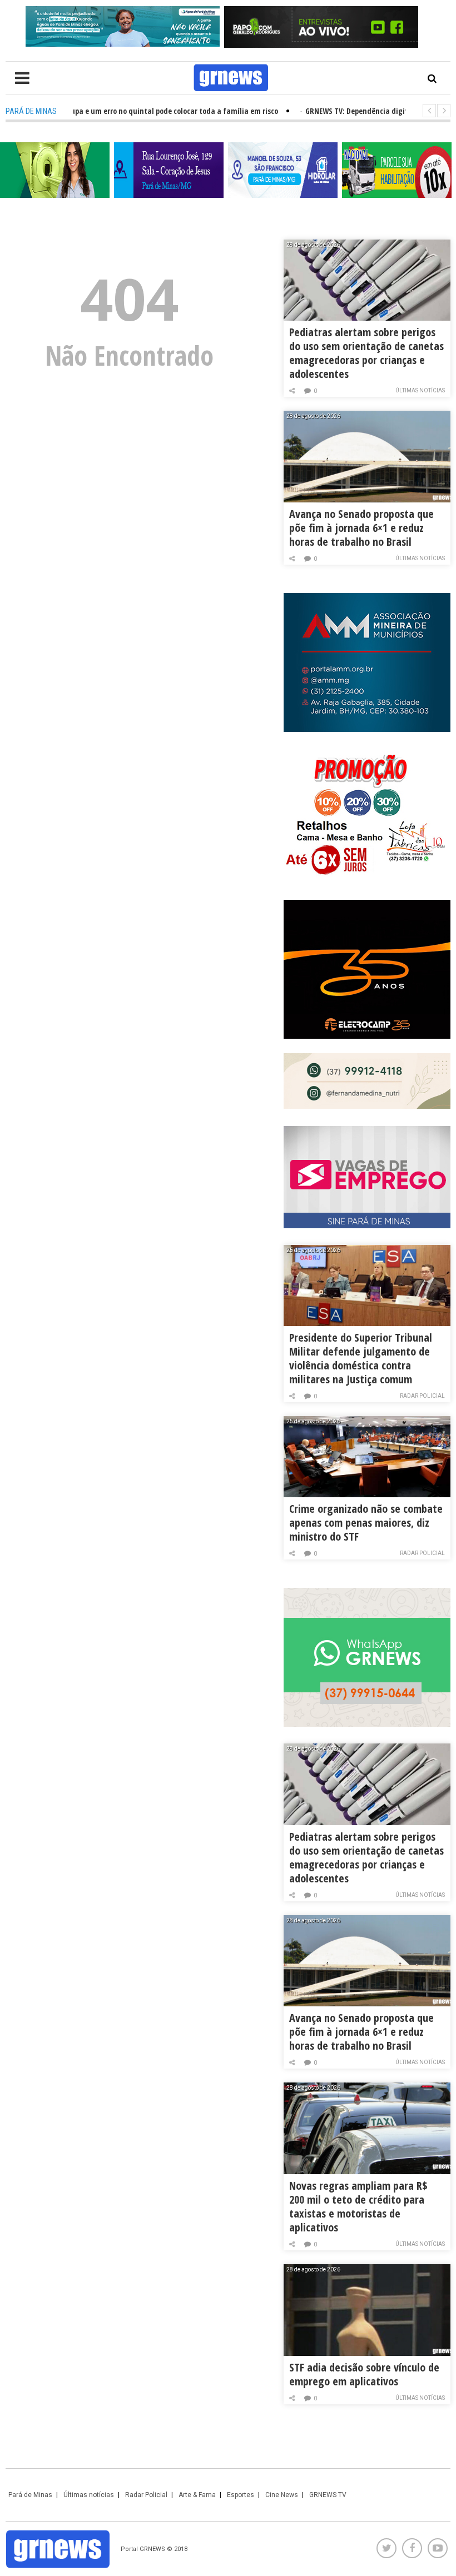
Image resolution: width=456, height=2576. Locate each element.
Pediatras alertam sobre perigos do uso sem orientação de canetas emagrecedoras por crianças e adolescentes (366, 353)
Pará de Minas (30, 2495)
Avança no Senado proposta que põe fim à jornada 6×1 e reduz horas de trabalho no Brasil (361, 528)
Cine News (282, 2495)
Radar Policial (422, 1396)
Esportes (241, 2495)
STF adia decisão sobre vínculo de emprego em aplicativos (364, 2374)
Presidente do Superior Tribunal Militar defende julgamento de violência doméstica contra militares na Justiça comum (361, 1358)
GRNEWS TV (328, 2495)
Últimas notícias (420, 390)
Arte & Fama (197, 2495)
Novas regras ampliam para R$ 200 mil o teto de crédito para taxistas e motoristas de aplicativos (358, 2206)
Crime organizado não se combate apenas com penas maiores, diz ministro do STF (366, 1523)
